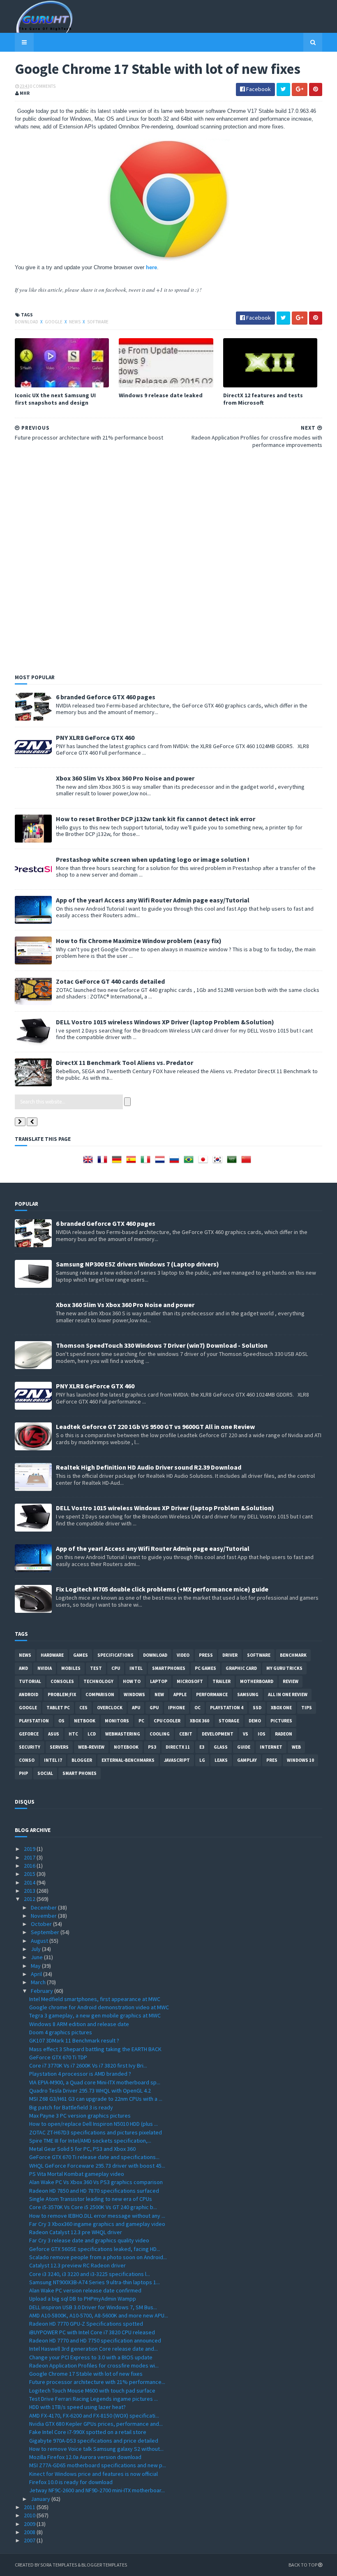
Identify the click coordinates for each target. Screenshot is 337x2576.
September (46, 1932)
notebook (126, 1747)
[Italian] (147, 1162)
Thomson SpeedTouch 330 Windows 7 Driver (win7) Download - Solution (162, 1345)
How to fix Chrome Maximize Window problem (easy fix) (139, 941)
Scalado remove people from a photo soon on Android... (98, 2257)
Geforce (29, 1734)
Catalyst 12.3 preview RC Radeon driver (77, 2265)
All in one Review (288, 1694)
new (159, 1694)
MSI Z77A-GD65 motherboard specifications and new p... (98, 2465)
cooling (160, 1734)
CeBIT (186, 1734)
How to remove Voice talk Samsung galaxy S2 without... (96, 2449)
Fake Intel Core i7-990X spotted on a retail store (88, 2432)
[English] (90, 1162)
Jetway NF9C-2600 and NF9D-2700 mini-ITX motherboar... (97, 2490)
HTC (73, 1734)
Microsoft (190, 1681)
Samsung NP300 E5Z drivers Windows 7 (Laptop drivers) (137, 1264)
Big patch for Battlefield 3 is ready (71, 2107)
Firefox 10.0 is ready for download (71, 2482)
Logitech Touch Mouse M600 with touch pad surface (92, 2391)
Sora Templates (59, 2565)
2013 (30, 1891)
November (44, 1916)
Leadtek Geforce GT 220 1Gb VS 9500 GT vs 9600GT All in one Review (155, 1427)
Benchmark (293, 1655)
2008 (30, 2532)
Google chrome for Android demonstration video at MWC (99, 2007)
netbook (85, 1721)
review (291, 1681)
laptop (159, 1681)
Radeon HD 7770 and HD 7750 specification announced (95, 2340)
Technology (98, 1681)
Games (81, 1655)
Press (206, 1655)
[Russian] (176, 1162)
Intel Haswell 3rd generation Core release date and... (93, 2349)
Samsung (248, 1694)
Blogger (82, 1760)
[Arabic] (233, 1162)
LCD (92, 1734)
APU (136, 1708)
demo (255, 1721)
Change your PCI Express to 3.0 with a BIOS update (91, 2357)
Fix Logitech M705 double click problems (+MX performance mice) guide (162, 1589)
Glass (221, 1747)
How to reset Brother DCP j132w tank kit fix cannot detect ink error (156, 819)
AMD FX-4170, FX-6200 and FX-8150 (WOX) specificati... (94, 2416)
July (36, 1949)
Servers (59, 1747)
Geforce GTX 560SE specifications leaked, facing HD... (95, 2249)
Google (54, 322)
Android (29, 1694)
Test (96, 1668)
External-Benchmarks (128, 1760)
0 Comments (43, 86)
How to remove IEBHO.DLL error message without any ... (97, 2216)
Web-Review (91, 1747)
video (183, 1655)
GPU (154, 1708)
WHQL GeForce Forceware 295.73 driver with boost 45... (97, 2166)
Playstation (34, 1721)
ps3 (152, 1747)
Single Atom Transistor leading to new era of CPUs (91, 2199)
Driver (230, 1655)
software (98, 322)
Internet (271, 1747)
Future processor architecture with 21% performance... (97, 2382)
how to (132, 1681)
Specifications (115, 1655)
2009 (30, 2524)
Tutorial (30, 1681)
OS (61, 1721)
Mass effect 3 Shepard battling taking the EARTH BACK (95, 2049)
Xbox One (281, 1708)
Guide (244, 1747)
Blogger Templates (104, 2565)
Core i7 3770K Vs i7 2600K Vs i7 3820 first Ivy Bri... (88, 2065)
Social (45, 1773)
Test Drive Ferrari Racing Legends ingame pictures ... (93, 2399)
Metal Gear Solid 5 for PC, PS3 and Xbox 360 (82, 2149)
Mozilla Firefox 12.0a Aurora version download (85, 2457)
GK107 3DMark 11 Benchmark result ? (74, 2040)
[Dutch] (162, 1162)
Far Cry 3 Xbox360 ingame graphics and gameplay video (97, 2224)
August (40, 1941)
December (44, 1907)
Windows (134, 1694)
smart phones (80, 1773)
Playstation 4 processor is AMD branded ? (80, 2074)
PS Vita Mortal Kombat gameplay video (77, 2174)
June (37, 1957)
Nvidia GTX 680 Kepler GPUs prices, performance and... (96, 2424)
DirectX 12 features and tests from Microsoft (263, 399)
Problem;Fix (62, 1694)
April (37, 1974)
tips (307, 1708)
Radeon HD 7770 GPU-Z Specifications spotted (86, 2324)
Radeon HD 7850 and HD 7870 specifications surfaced (94, 2191)
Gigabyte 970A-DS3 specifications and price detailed (94, 2441)
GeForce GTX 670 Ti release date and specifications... (94, 2157)
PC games (205, 1668)
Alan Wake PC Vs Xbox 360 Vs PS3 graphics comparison (96, 2182)
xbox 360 (200, 1721)
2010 (30, 2515)
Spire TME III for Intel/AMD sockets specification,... (90, 2141)
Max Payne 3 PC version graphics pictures (80, 2116)
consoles (62, 1681)
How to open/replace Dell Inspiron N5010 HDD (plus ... (93, 2124)
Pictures (281, 1721)
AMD (23, 1668)
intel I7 (53, 1760)
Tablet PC (58, 1708)
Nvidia (45, 1668)
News (75, 322)
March (39, 1982)
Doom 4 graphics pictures (61, 2032)
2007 (30, 2540)
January (41, 2499)
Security (30, 1747)
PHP (23, 1773)
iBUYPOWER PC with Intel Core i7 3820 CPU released (92, 2332)
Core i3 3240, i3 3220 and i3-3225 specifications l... (90, 2274)
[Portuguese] (190, 1162)
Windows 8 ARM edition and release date (79, 2024)
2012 (30, 1899)
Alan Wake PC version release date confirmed (85, 2290)
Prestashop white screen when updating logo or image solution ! (153, 859)
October (42, 1924)
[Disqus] (168, 559)
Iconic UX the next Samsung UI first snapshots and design (55, 399)
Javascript (177, 1760)
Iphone (177, 1708)
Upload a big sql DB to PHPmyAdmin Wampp (83, 2299)
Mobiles (71, 1668)
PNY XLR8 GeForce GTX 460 (95, 737)
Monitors (117, 1721)
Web (296, 1747)
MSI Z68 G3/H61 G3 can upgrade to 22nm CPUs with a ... (96, 2099)
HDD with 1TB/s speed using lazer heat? (77, 2407)
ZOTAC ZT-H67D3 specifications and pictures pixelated (96, 2132)
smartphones (169, 1668)
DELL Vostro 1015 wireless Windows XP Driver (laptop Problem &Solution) (165, 1022)
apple (180, 1694)
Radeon (284, 1734)
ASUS (54, 1734)
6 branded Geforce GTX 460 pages (106, 697)
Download (27, 322)
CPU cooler (167, 1721)
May (36, 1966)
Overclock (110, 1708)
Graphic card (241, 1668)
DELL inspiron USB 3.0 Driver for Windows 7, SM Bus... (93, 2307)
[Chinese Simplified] (248, 1162)
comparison (100, 1694)
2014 (30, 1882)
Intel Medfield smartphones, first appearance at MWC (95, 1999)
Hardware (52, 1655)
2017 (30, 1857)
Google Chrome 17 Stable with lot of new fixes (86, 2374)
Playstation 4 (227, 1708)
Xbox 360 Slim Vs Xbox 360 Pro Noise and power (125, 778)
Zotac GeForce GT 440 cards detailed (110, 981)
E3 (202, 1747)
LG (202, 1760)
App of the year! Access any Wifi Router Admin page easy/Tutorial (153, 900)
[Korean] (219, 1162)
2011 (30, 2507)
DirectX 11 (178, 1747)
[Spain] (133, 1162)
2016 (30, 1866)
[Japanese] (205, 1162)
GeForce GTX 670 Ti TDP (58, 2057)
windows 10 (300, 1760)
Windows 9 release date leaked (161, 395)
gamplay (247, 1760)
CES (83, 1708)
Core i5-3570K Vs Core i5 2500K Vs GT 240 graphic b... (93, 2207)
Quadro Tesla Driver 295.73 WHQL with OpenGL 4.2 (90, 2091)
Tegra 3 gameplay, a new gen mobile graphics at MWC (95, 2015)
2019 (30, 1849)
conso (27, 1760)
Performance (212, 1694)
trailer (222, 1681)
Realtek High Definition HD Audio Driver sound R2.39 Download (149, 1467)
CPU (116, 1668)
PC (141, 1721)
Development (218, 1734)
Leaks (221, 1760)
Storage (229, 1721)
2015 (30, 1874)
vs (246, 1734)
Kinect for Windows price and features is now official (93, 2474)
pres (272, 1760)
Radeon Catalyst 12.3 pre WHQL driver (76, 2232)
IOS (262, 1734)
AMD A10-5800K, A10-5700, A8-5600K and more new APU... (99, 2315)
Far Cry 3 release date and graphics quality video (89, 2240)
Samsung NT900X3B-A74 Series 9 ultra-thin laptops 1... (95, 2282)
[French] (104, 1162)
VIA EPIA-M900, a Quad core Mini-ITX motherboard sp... (95, 2082)
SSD (257, 1708)
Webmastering (123, 1734)
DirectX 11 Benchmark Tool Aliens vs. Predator (125, 1062)
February (43, 1991)
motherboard (257, 1681)
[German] (118, 1162)
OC (197, 1708)
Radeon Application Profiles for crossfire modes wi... (94, 2365)
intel (136, 1668)
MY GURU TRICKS (284, 1668)
